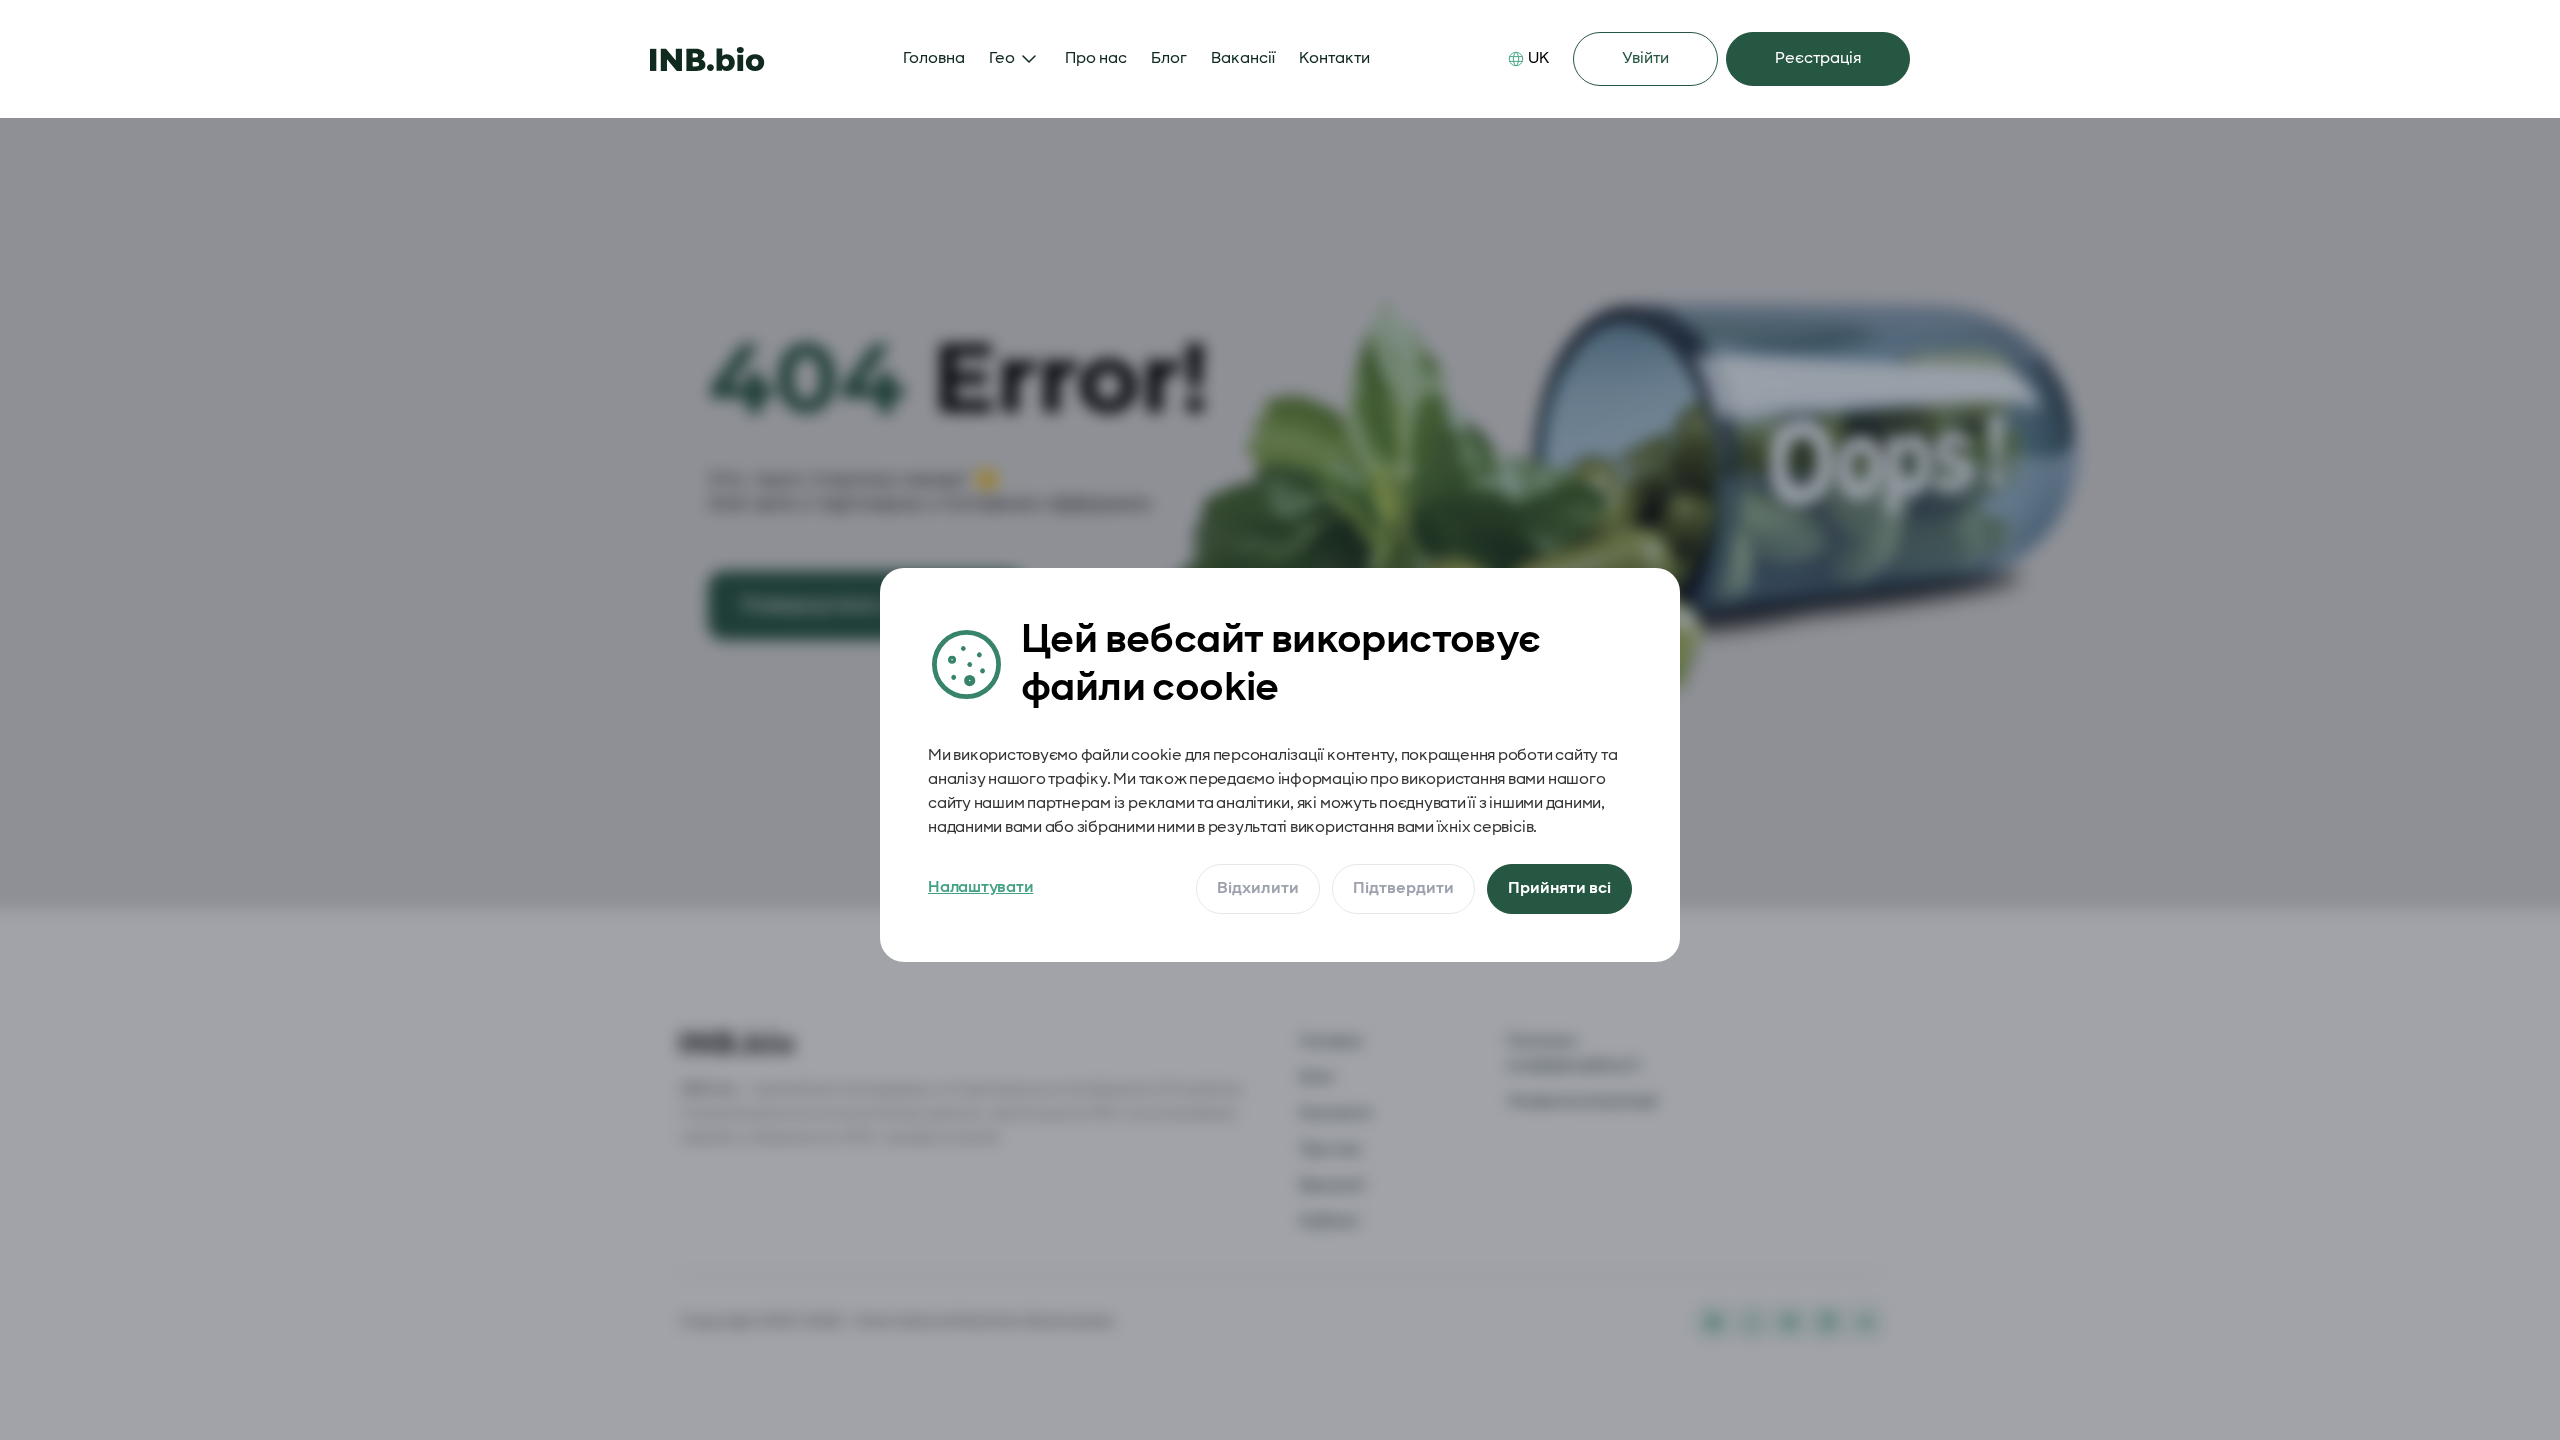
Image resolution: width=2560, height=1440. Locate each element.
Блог (1169, 58)
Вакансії (1243, 58)
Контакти (1334, 58)
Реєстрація (1818, 58)
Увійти (1645, 58)
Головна (934, 58)
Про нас (1096, 58)
